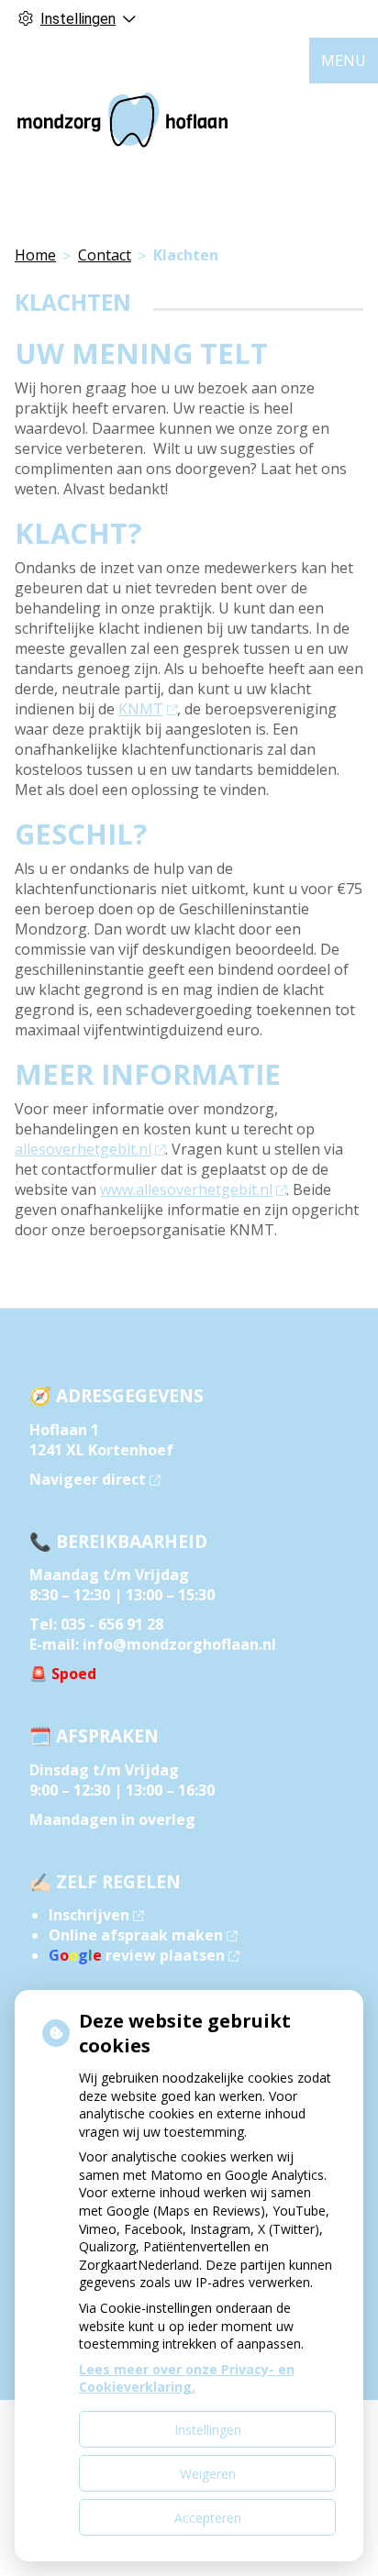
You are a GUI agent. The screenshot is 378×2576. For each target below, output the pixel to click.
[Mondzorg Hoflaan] (122, 120)
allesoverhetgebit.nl (83, 1149)
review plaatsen (137, 1955)
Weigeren (208, 2474)
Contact (105, 255)
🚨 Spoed (63, 1674)
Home (35, 255)
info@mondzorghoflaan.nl (179, 1644)
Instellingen (208, 2430)
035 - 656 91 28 (112, 1624)
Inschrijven (89, 1915)
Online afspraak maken (136, 1935)
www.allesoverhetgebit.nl (186, 1189)
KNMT (141, 709)
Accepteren (208, 2518)
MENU (344, 61)
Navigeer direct (88, 1479)
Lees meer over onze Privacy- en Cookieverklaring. (187, 2378)
